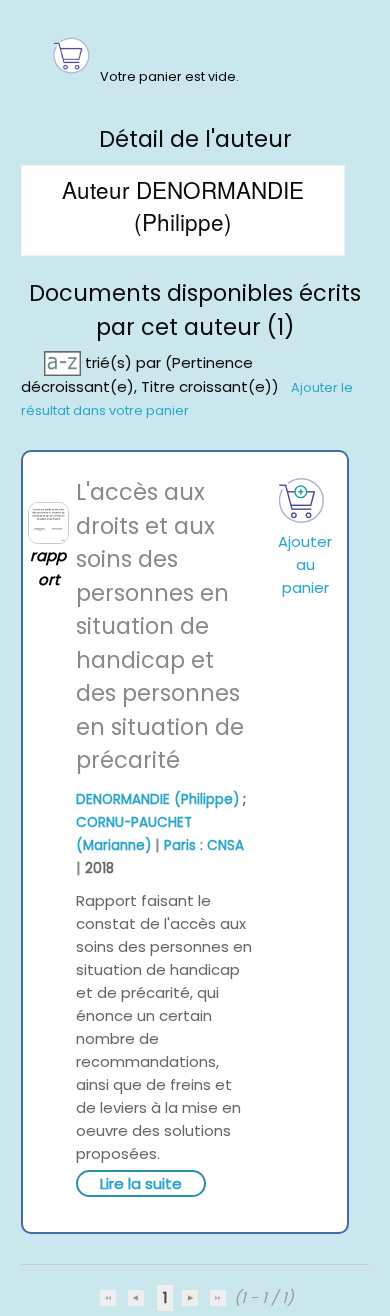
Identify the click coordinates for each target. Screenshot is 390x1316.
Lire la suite (141, 1183)
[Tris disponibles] (64, 362)
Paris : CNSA (204, 845)
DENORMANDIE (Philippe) (157, 799)
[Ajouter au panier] (301, 500)
